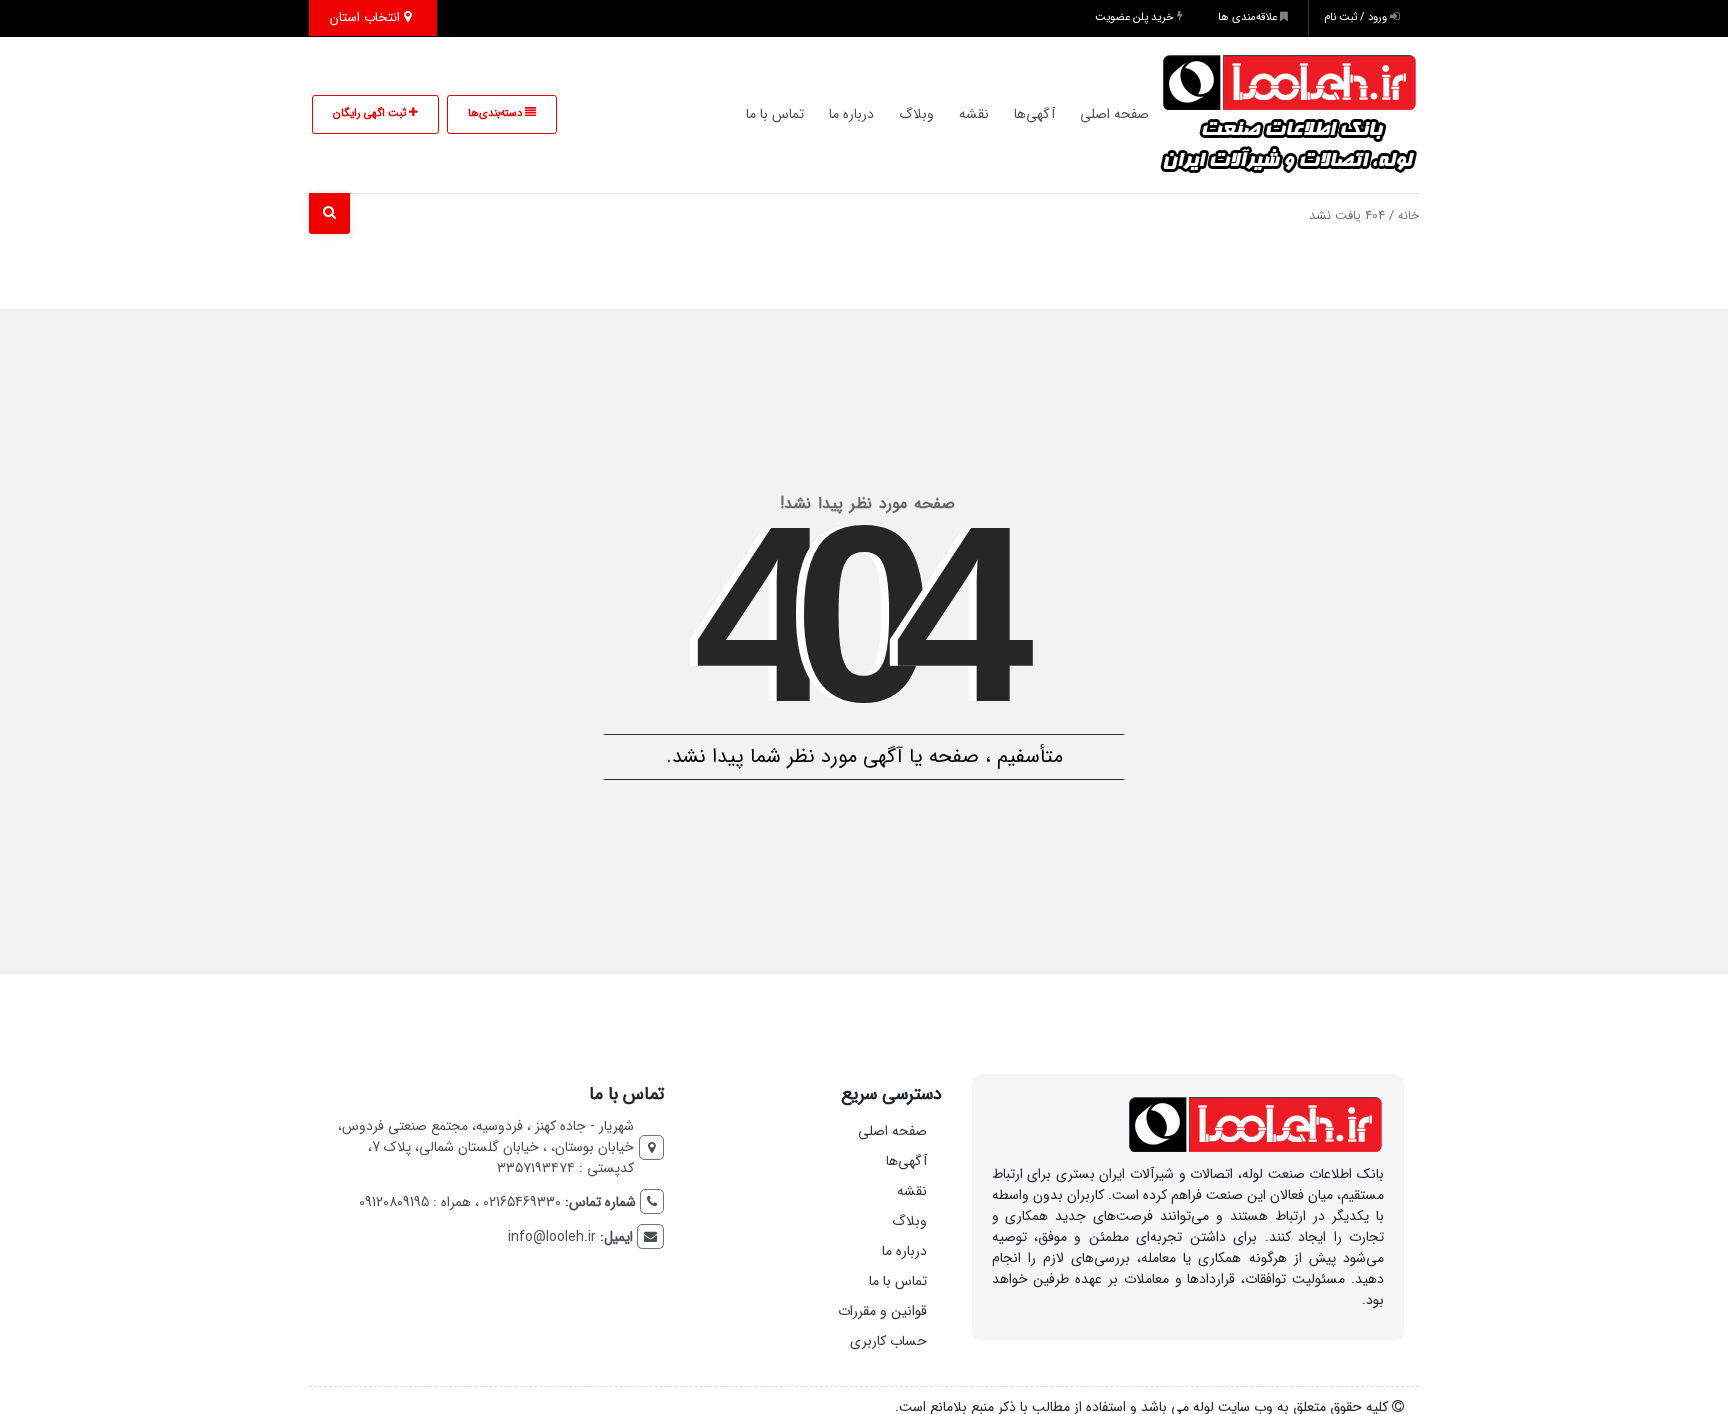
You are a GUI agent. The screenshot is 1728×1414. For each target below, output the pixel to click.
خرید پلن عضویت (1136, 17)
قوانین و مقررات (882, 1311)
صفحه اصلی (1114, 114)
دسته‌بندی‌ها (496, 113)
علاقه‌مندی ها (1249, 17)
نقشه (974, 114)
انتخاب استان (367, 17)
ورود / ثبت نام (1357, 17)
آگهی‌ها (1034, 114)
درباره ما (851, 114)
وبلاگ (916, 114)
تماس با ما (775, 114)
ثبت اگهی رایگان (371, 113)
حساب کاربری (888, 1341)
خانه (1408, 216)
